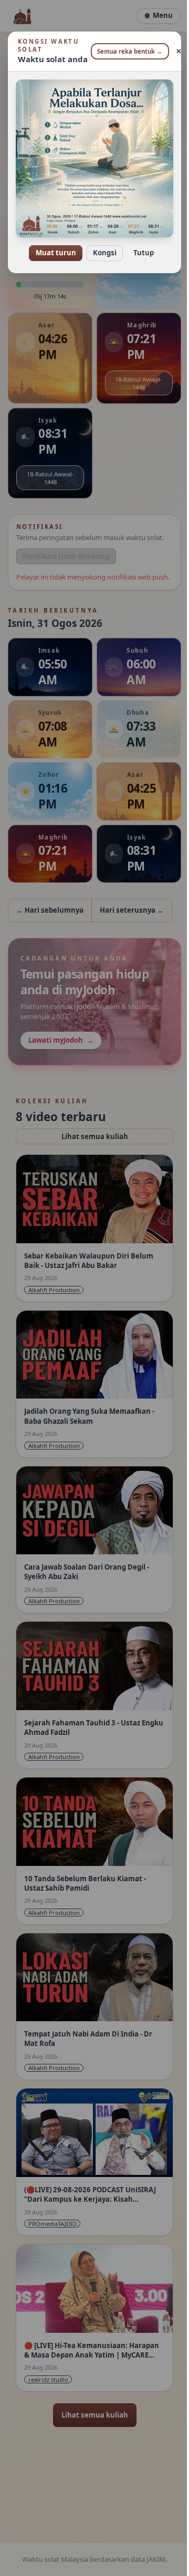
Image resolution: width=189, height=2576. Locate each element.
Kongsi (101, 246)
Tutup (139, 246)
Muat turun (52, 246)
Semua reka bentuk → (126, 51)
